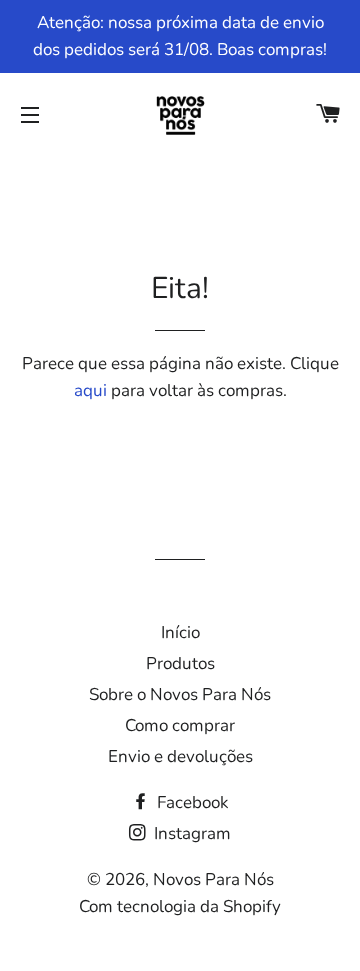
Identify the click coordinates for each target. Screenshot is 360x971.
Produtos (180, 663)
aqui (90, 390)
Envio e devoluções (180, 756)
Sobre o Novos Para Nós (180, 694)
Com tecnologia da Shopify (180, 906)
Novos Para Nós (213, 879)
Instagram (190, 833)
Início (180, 632)
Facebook (191, 802)
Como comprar (180, 725)
